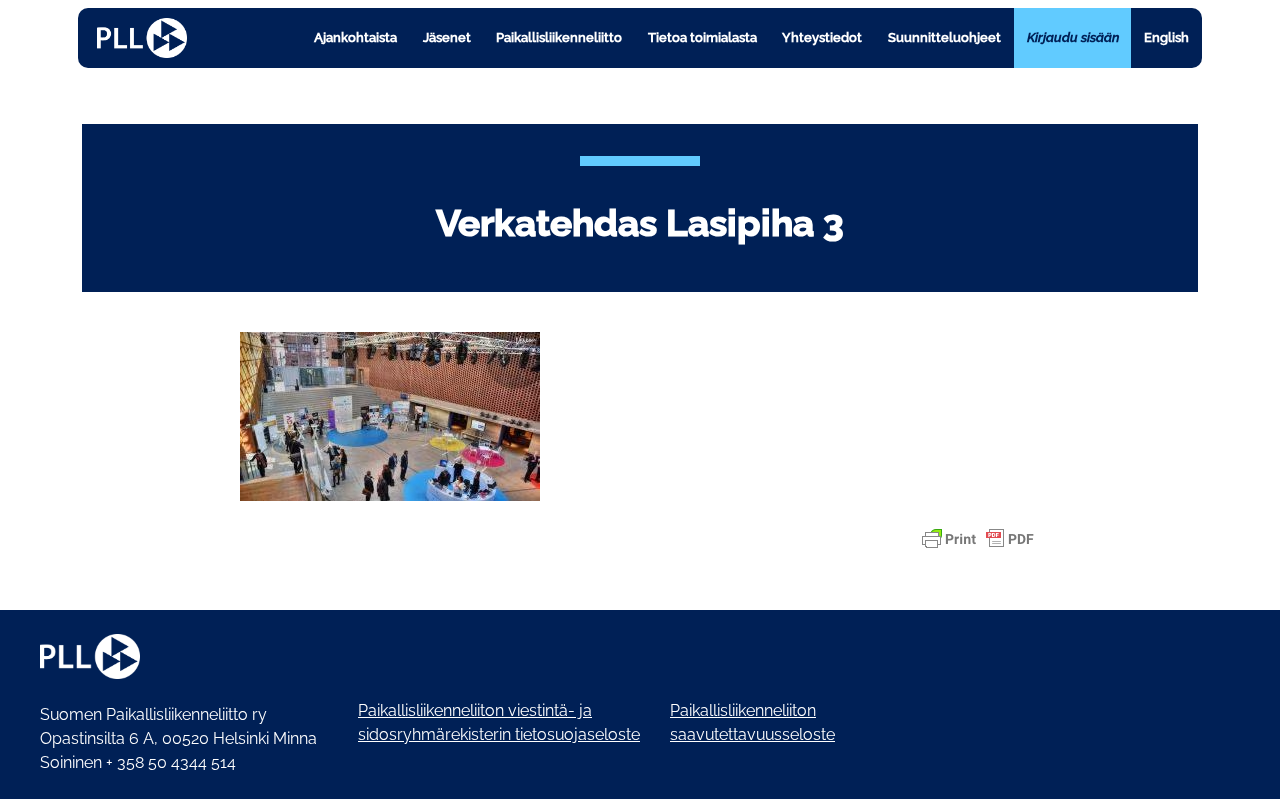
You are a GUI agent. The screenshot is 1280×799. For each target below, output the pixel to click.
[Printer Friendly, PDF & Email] (978, 539)
